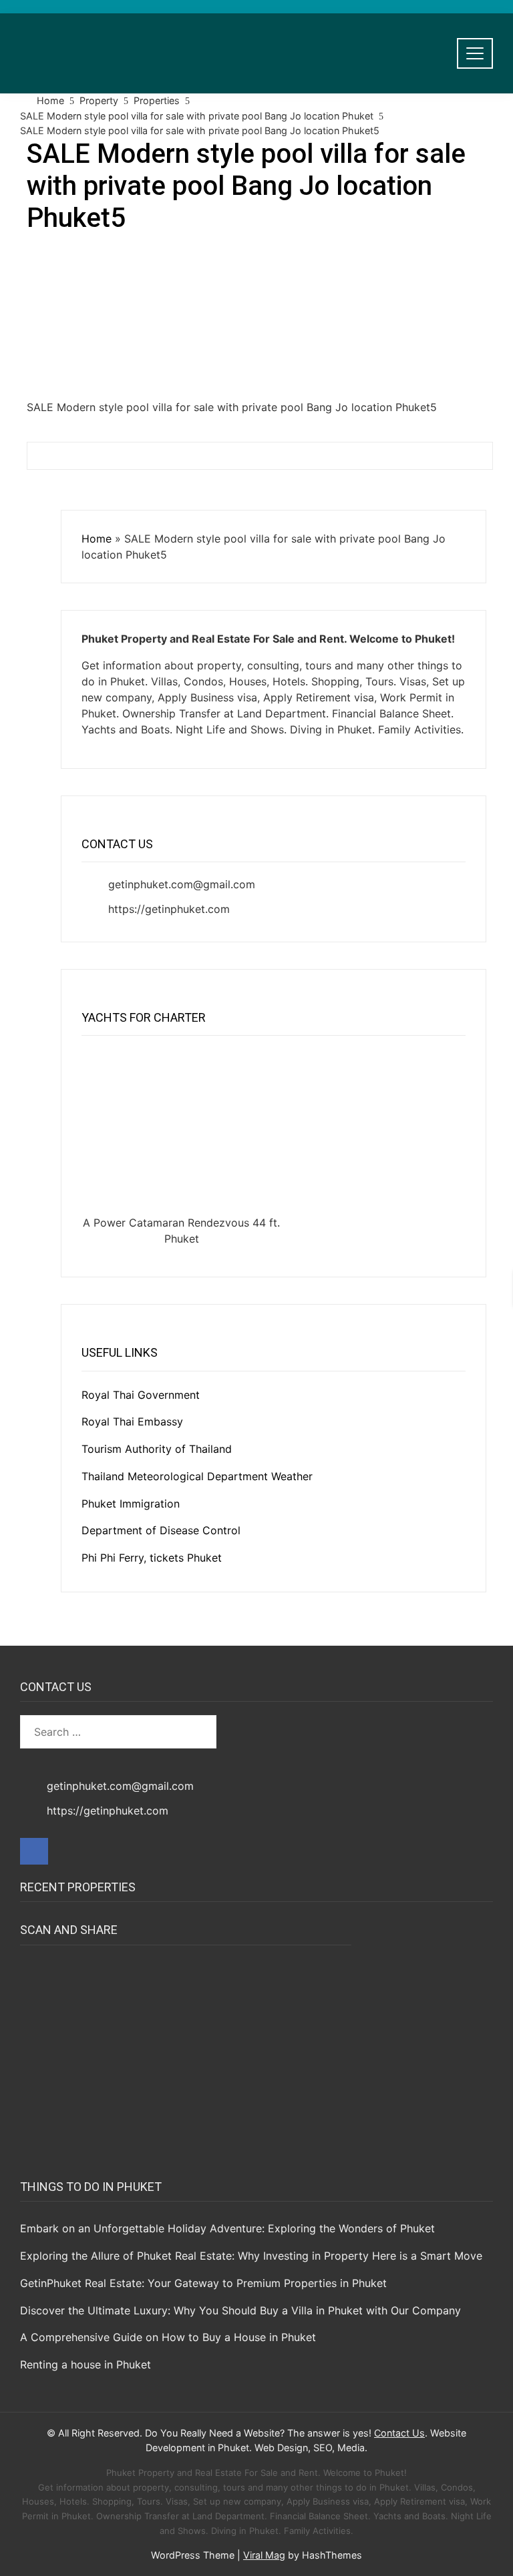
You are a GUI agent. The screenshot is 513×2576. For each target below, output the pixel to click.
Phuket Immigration (131, 1504)
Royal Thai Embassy (132, 1421)
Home (97, 539)
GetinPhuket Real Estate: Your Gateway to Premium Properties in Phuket (203, 2283)
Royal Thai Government (141, 1395)
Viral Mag (264, 2555)
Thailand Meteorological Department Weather (197, 1476)
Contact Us (399, 2433)
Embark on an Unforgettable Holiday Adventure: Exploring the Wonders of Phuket (227, 2228)
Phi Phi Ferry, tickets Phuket (152, 1558)
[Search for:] (118, 1732)
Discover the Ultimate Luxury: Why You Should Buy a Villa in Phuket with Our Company (240, 2310)
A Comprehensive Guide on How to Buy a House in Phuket (168, 2337)
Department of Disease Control (161, 1530)
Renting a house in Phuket (85, 2364)
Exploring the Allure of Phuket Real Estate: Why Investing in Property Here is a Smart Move (251, 2256)
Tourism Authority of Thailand (157, 1449)
